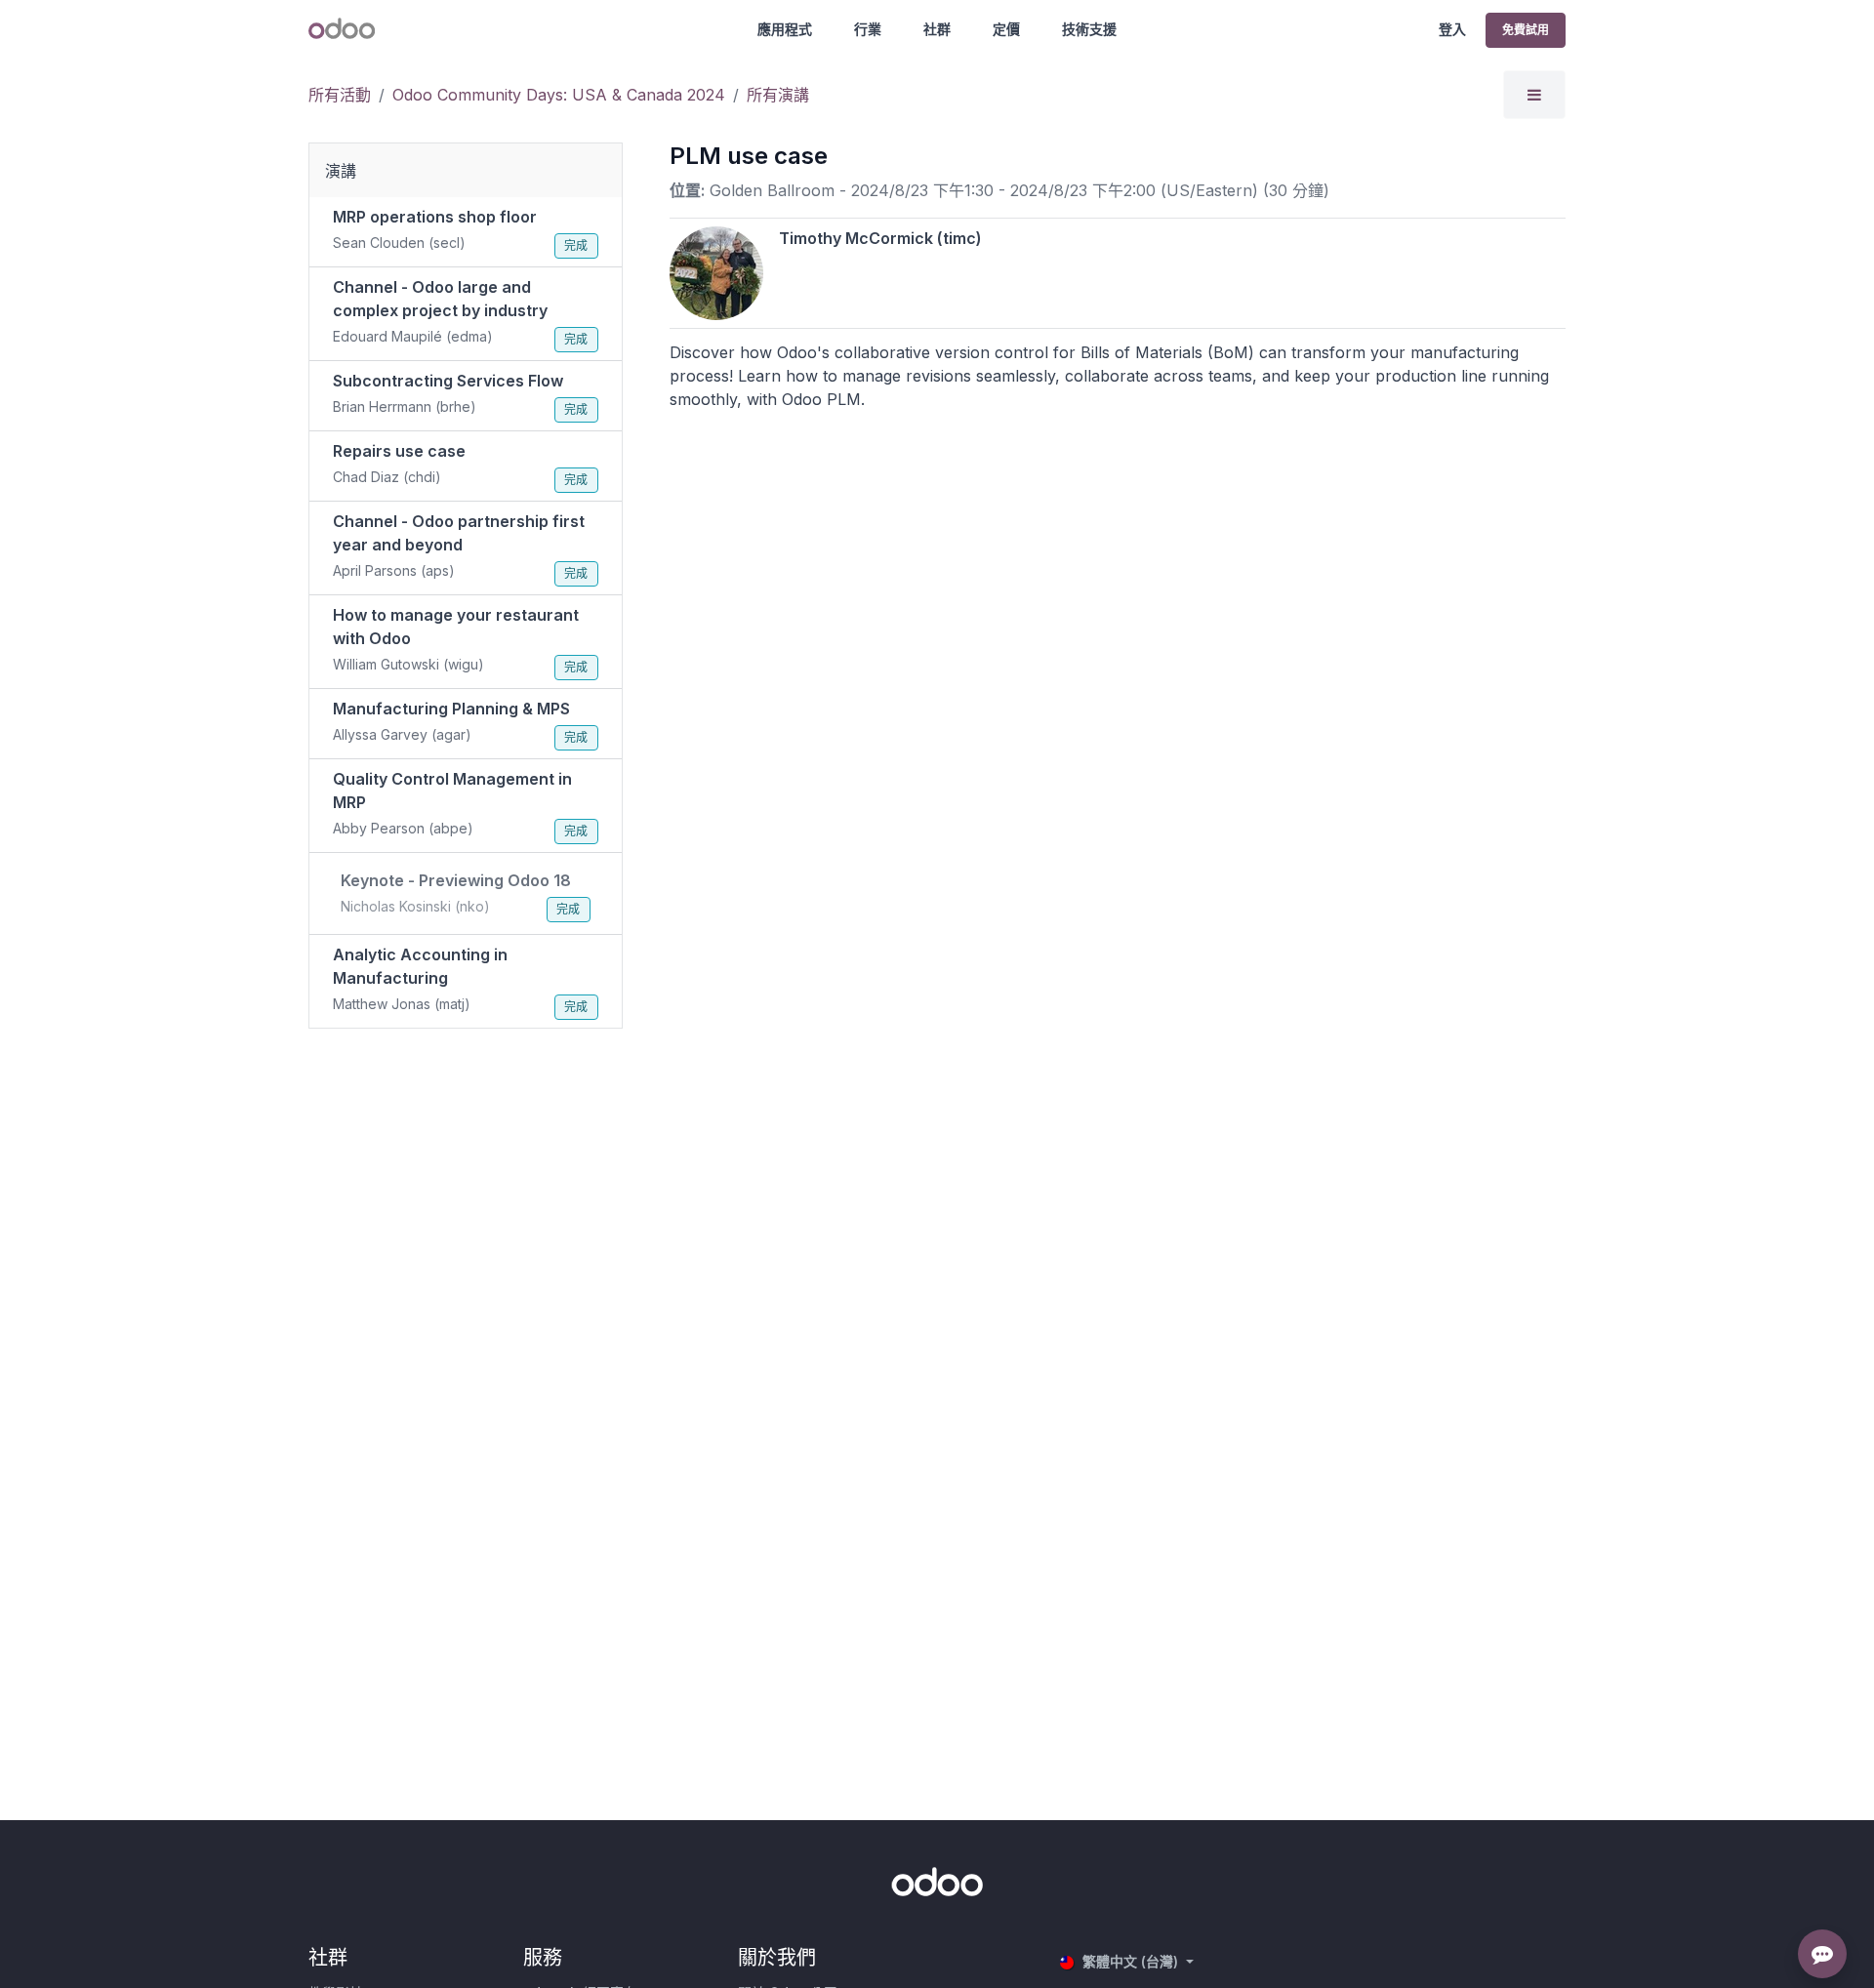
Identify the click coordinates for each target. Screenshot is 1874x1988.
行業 (868, 29)
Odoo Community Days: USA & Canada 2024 (559, 95)
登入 (1452, 29)
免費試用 (1526, 30)
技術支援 (1089, 29)
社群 (937, 29)
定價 (1006, 29)
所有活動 (340, 95)
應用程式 (785, 29)
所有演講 (778, 95)
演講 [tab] (341, 171)
